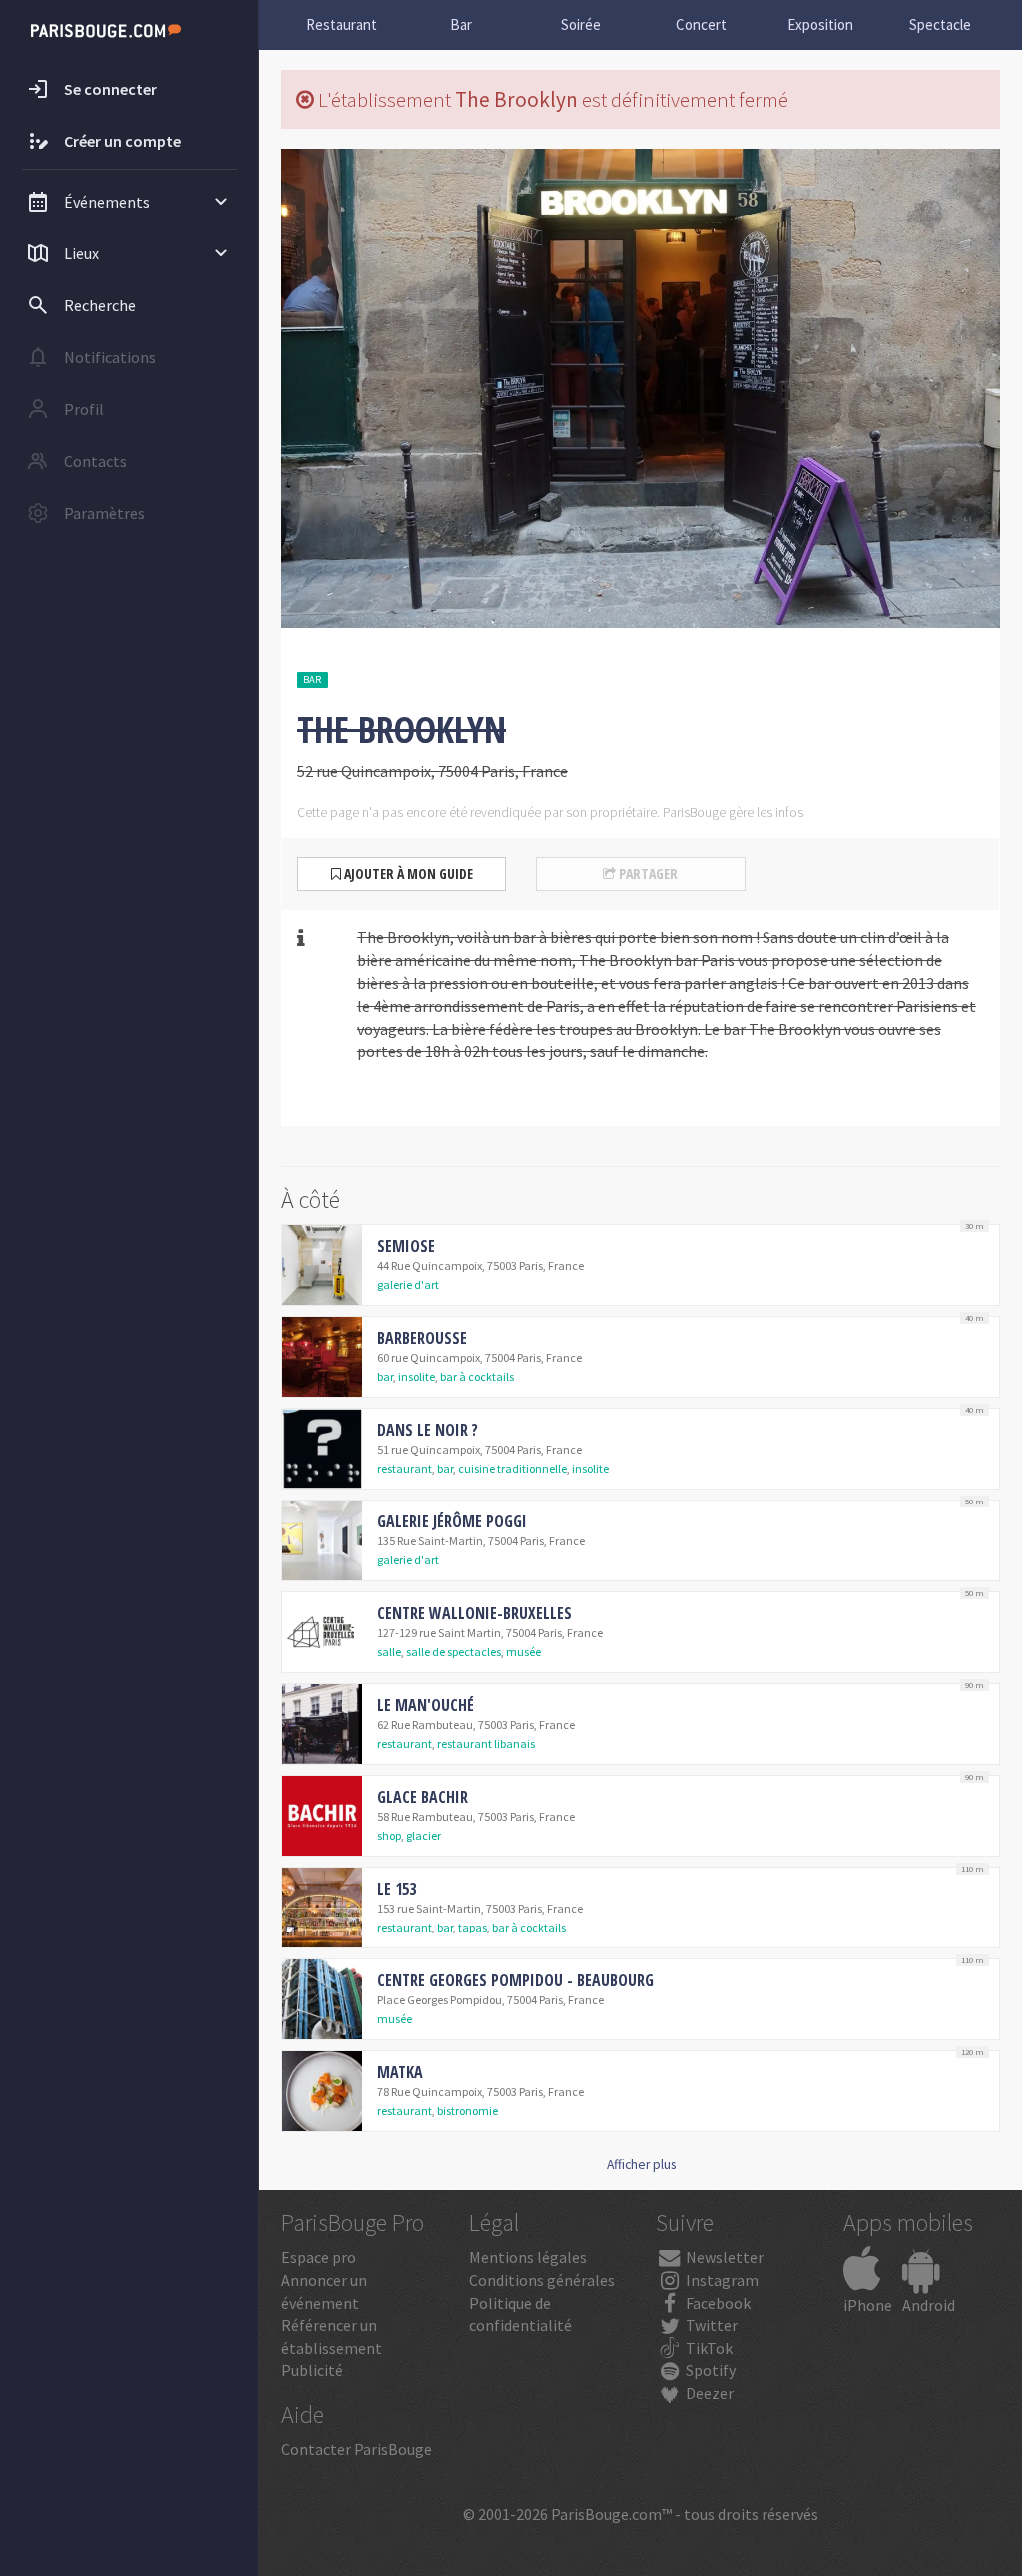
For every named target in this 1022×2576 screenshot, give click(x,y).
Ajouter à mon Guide (407, 873)
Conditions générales (542, 2280)
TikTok (708, 2348)
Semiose (406, 1246)
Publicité (312, 2370)
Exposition (820, 24)
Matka (400, 2072)
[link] (641, 1265)
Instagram (721, 2280)
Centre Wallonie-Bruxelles (475, 1613)
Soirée (581, 24)
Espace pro (319, 2257)
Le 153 (397, 1889)
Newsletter (723, 2257)
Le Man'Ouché (426, 1705)
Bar (461, 24)
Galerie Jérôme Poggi (452, 1521)
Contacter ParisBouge (357, 2449)
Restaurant (342, 24)
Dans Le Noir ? (428, 1430)
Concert (701, 24)
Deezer (708, 2393)
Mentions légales (528, 2257)
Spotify (709, 2370)
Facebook (717, 2303)
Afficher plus (641, 2164)
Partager (647, 873)
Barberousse (422, 1338)
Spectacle (940, 24)
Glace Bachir (423, 1797)
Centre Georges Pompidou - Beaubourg (515, 1980)
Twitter (710, 2325)
